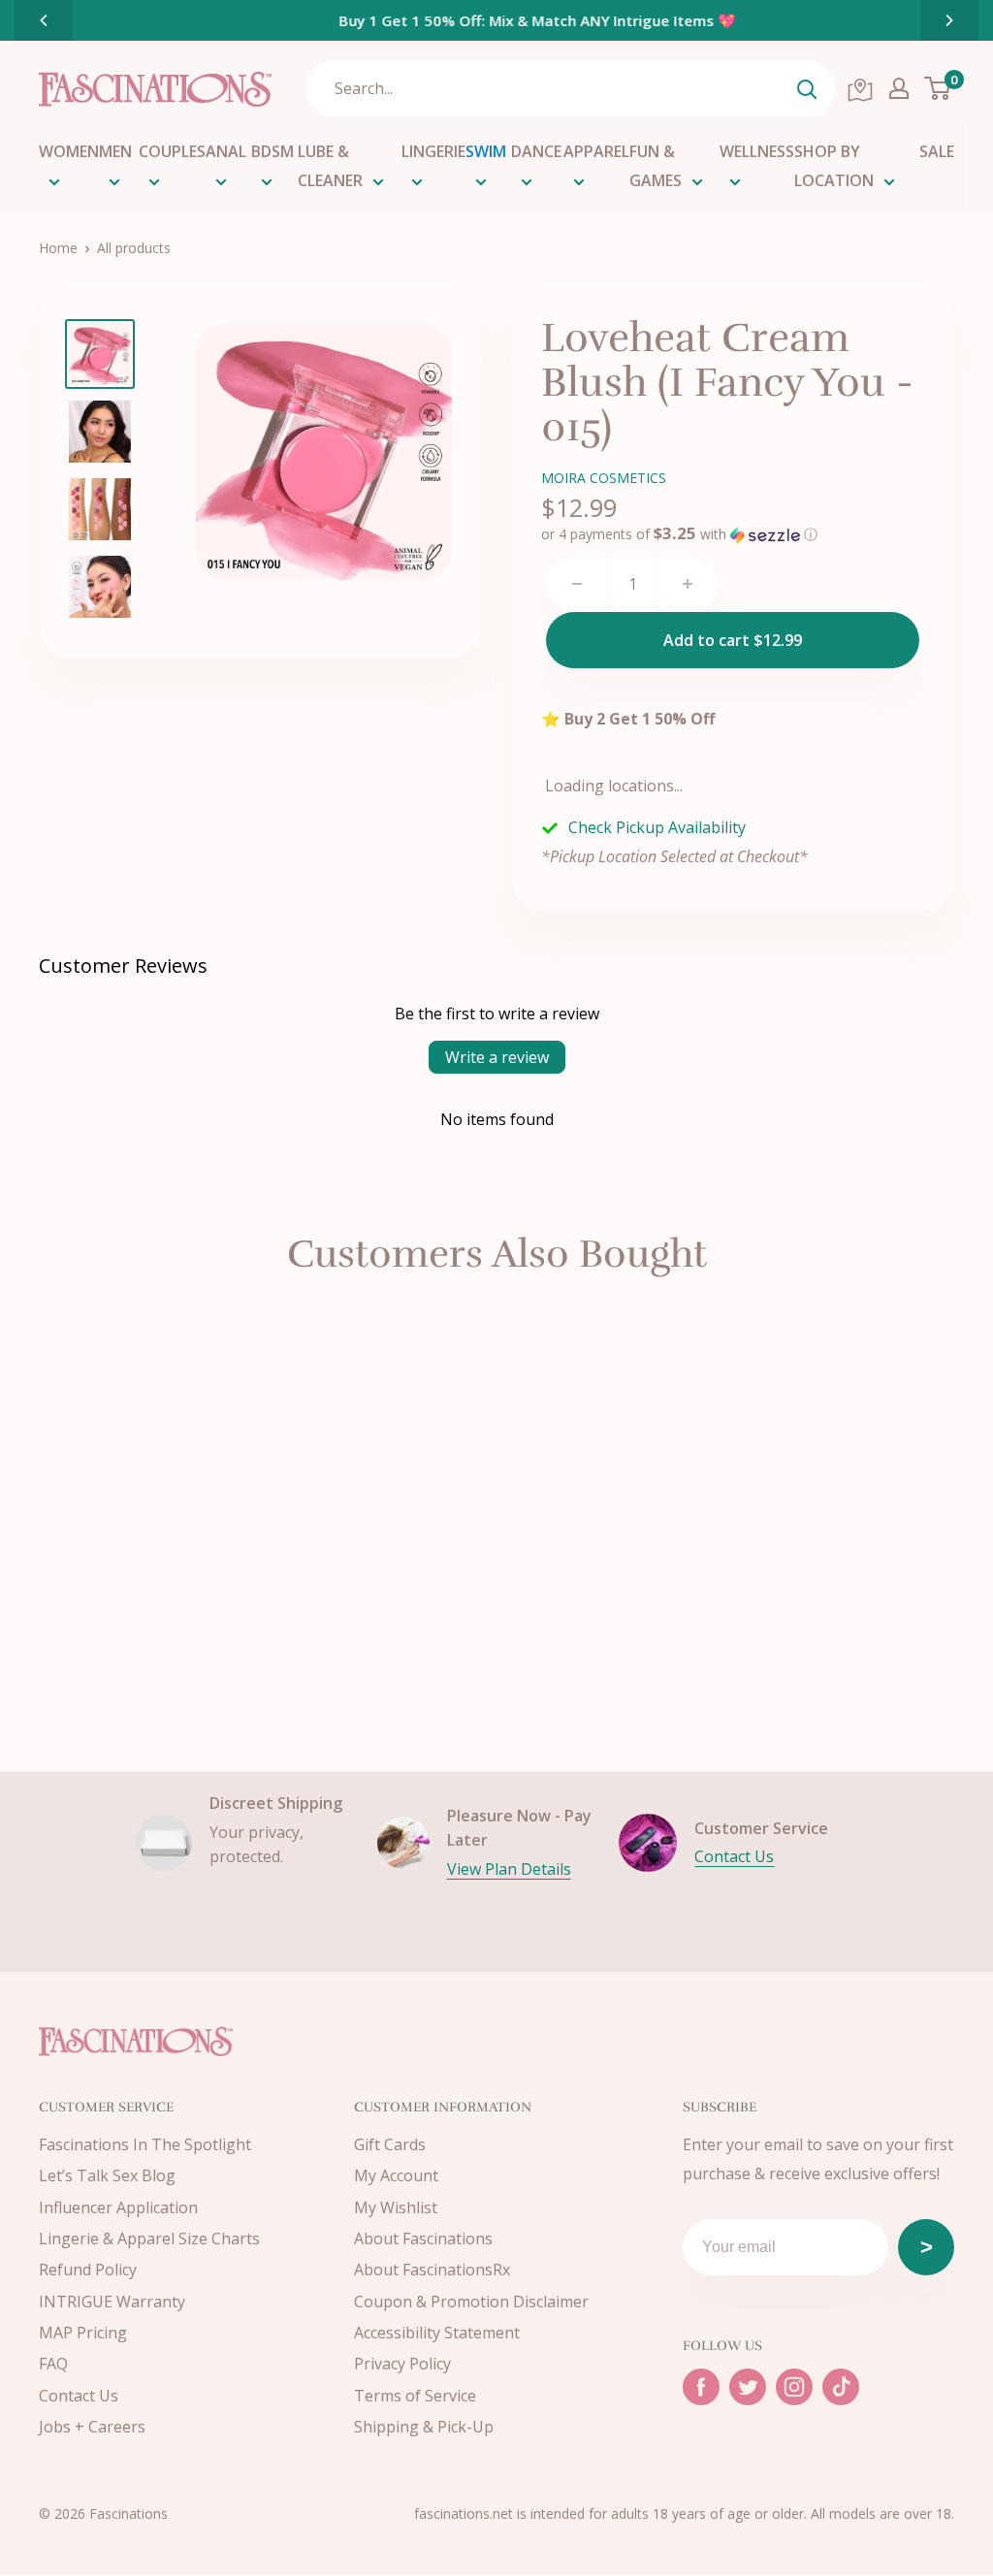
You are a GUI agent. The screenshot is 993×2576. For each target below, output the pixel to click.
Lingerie (433, 151)
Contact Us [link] (79, 2396)
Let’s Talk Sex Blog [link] (107, 2175)
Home (58, 248)
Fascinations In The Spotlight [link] (145, 2144)
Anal (226, 151)
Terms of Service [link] (415, 2396)
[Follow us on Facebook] (701, 2387)
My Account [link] (396, 2175)
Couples (172, 151)
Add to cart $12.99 (733, 640)
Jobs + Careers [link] (92, 2427)
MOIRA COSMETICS (604, 478)
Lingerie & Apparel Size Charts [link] (149, 2238)
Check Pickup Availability (657, 827)
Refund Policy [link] (88, 2270)
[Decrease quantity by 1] (577, 584)
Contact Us (734, 1856)
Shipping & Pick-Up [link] (424, 2427)
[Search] (807, 88)
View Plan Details (509, 1869)
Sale (937, 151)
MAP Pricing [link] (83, 2333)
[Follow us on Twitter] (748, 2387)
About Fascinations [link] (423, 2238)
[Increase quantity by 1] (688, 584)
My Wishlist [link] (396, 2207)
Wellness (757, 151)
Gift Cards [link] (390, 2144)
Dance (536, 151)
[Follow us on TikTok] (841, 2387)
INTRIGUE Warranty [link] (112, 2302)
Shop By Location (834, 166)
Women (69, 151)
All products (134, 248)
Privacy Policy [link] (402, 2364)
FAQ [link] (53, 2364)
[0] (938, 88)
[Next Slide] (949, 20)
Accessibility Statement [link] (437, 2333)
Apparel (596, 151)
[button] (679, 534)
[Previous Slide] (44, 20)
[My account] (899, 88)
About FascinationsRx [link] (432, 2270)
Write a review (497, 1057)
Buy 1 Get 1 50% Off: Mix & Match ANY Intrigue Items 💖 (496, 20)
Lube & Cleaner (330, 166)
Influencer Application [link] (118, 2207)
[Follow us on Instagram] (794, 2387)
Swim (486, 151)
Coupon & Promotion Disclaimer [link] (471, 2302)
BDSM (272, 151)
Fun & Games (656, 166)
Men (115, 151)
